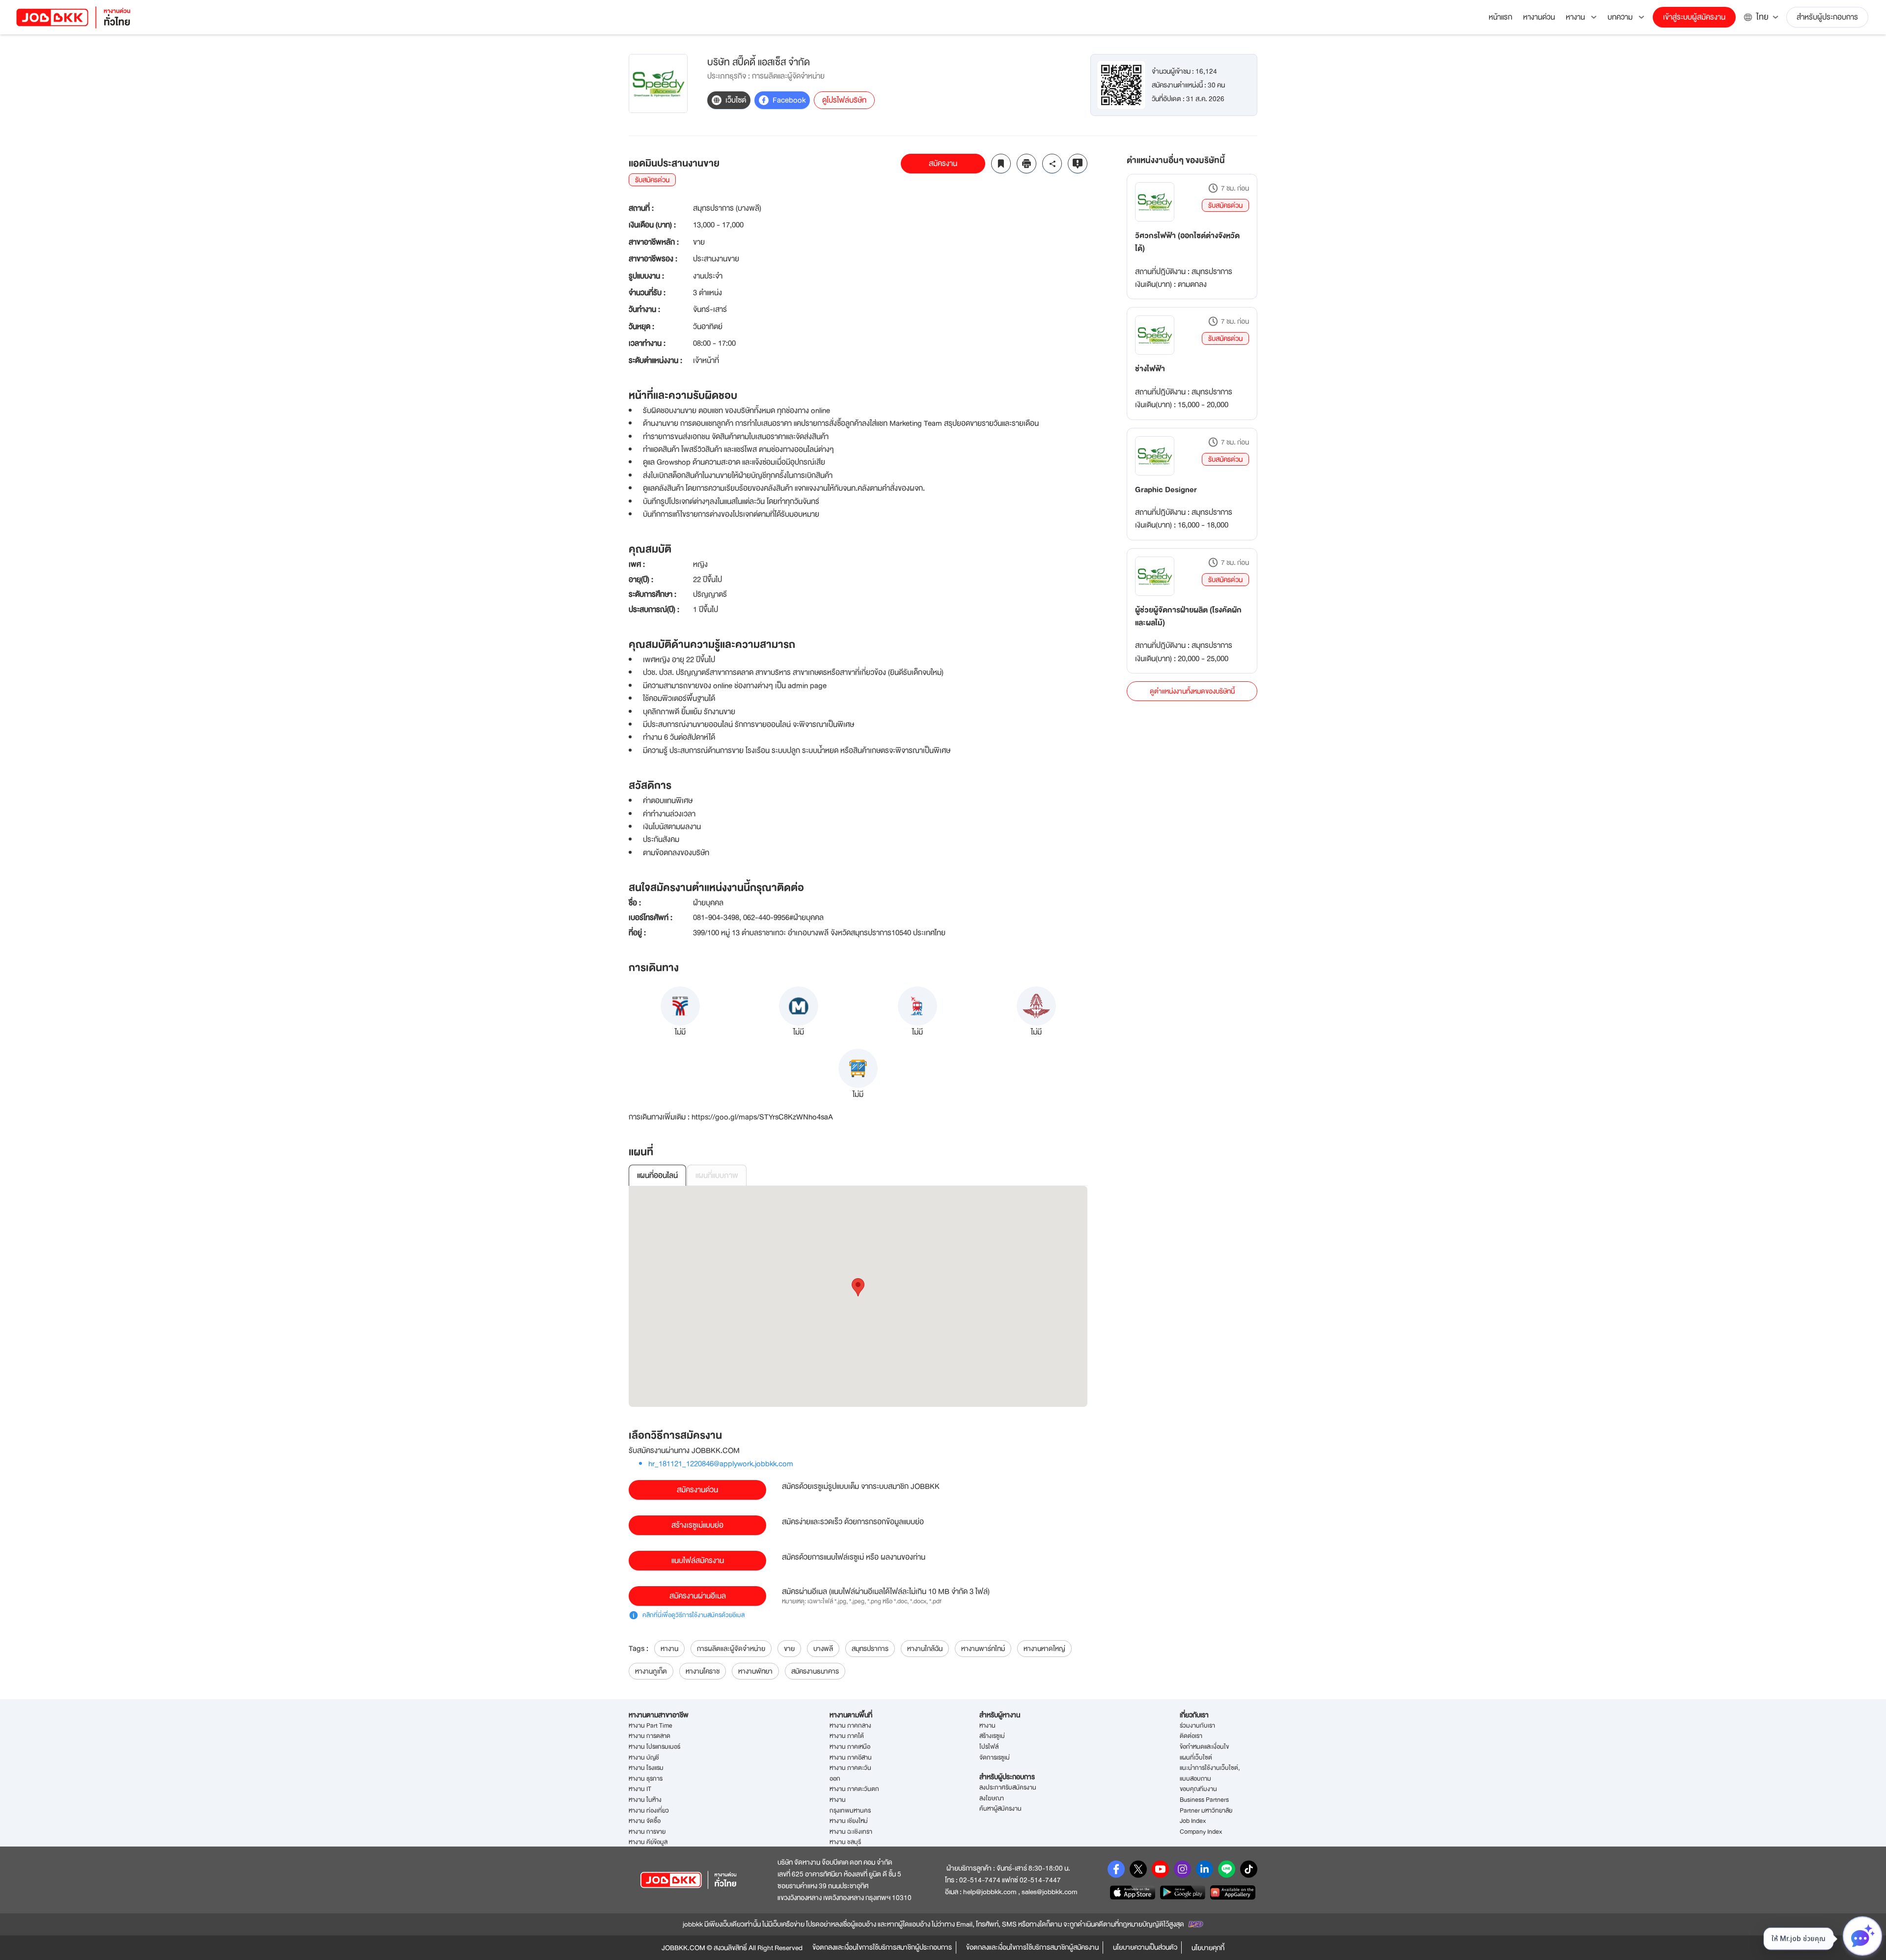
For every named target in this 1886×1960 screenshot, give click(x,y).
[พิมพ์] (1026, 164)
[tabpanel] (858, 1296)
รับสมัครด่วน (1225, 205)
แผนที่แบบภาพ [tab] (717, 1176)
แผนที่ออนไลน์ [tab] (657, 1176)
